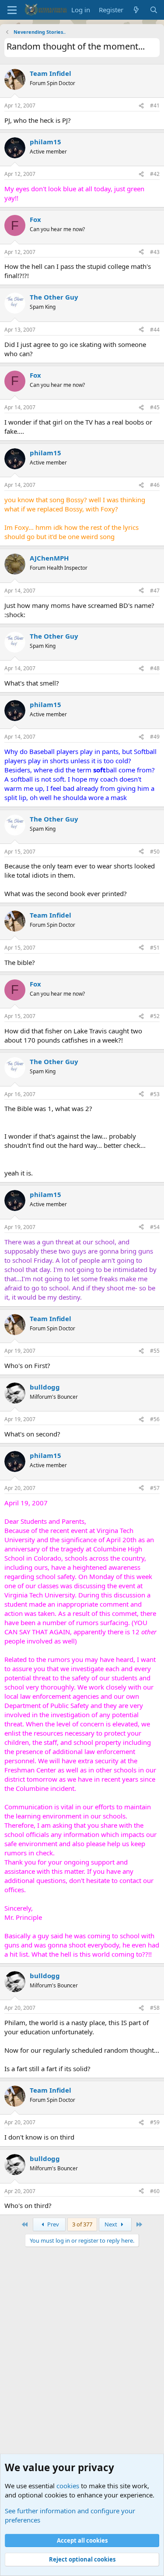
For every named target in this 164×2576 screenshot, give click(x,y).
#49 (155, 737)
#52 (155, 1016)
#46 (155, 485)
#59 (155, 2122)
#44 (155, 330)
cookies (68, 2486)
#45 (155, 407)
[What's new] (136, 10)
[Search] (154, 10)
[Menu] (12, 10)
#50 (155, 852)
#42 (155, 174)
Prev (52, 2224)
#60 (155, 2191)
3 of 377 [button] (82, 2224)
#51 (155, 948)
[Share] (141, 106)
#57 (155, 1488)
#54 (155, 1227)
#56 (155, 1419)
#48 (155, 668)
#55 (155, 1351)
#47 (155, 591)
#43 (155, 252)
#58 (155, 2008)
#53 (155, 1094)
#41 (155, 105)
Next (112, 2224)
